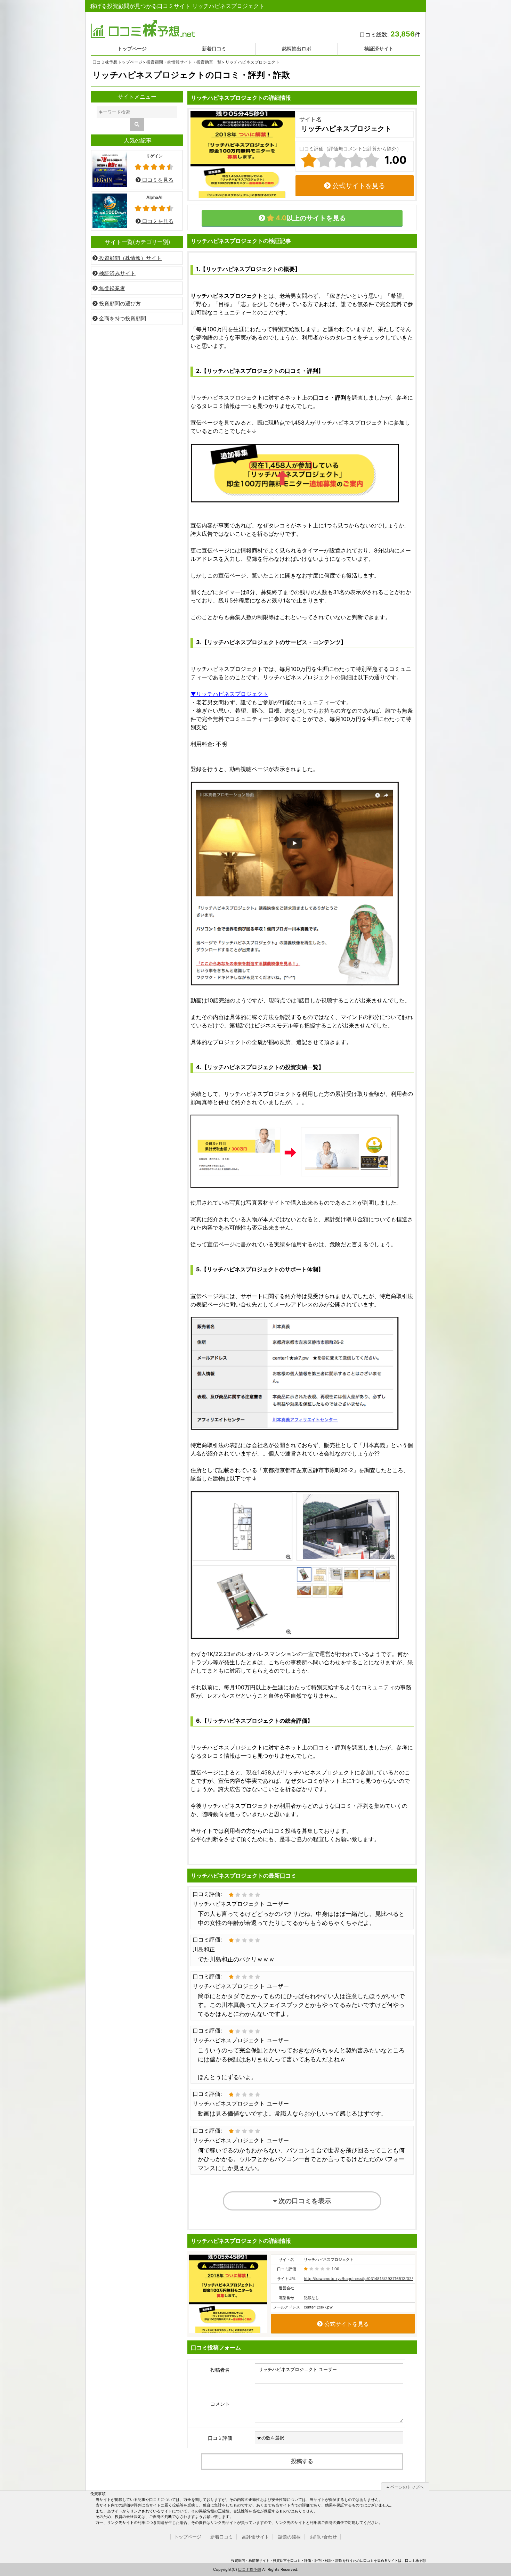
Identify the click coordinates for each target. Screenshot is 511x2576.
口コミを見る (157, 180)
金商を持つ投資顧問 (122, 318)
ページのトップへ (407, 2487)
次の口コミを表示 (304, 2201)
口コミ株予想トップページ (117, 62)
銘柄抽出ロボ (297, 48)
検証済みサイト (117, 273)
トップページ (132, 48)
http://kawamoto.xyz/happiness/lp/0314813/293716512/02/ (358, 2279)
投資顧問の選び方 (119, 303)
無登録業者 (111, 288)
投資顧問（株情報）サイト (130, 258)
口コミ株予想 (250, 2569)
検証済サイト (379, 48)
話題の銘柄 (289, 2537)
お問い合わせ (323, 2537)
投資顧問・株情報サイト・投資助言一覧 (184, 62)
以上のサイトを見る (310, 218)
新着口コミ (214, 48)
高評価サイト (255, 2537)
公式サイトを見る (358, 186)
